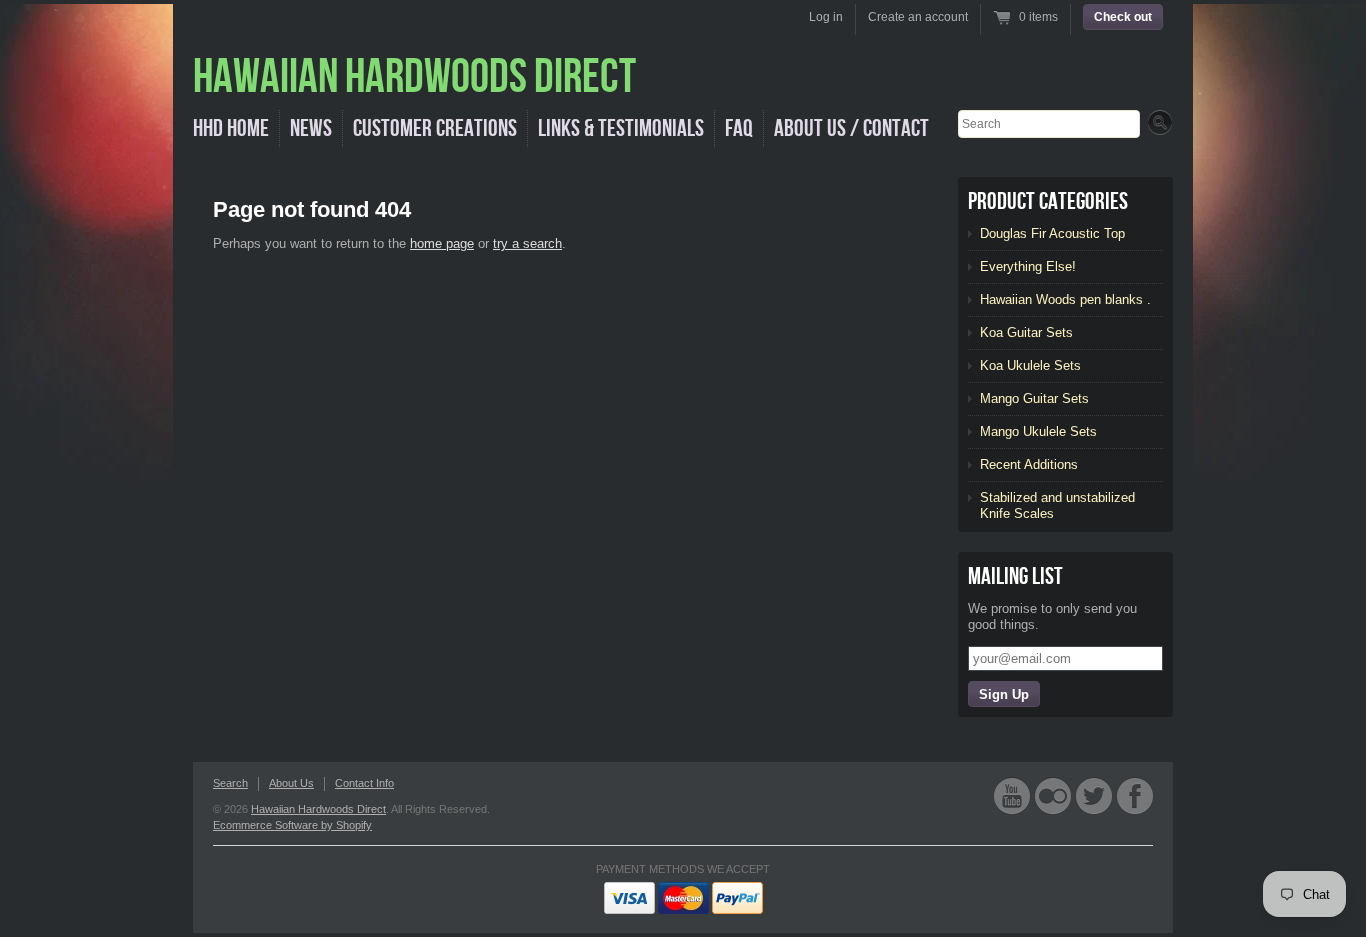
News (311, 128)
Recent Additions (1029, 464)
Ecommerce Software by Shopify (292, 825)
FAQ (739, 128)
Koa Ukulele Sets (1030, 365)
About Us (291, 783)
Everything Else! (1028, 266)
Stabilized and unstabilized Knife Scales (1057, 505)
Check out (1123, 17)
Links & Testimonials (621, 128)
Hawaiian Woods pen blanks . (1065, 299)
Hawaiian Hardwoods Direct (318, 809)
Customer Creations (435, 128)
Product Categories (1048, 201)
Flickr (1053, 795)
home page (442, 243)
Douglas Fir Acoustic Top (1052, 233)
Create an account (918, 17)
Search (230, 783)
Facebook (1135, 795)
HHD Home (231, 128)
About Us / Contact (851, 128)
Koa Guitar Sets (1026, 332)
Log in (826, 17)
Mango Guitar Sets (1034, 398)
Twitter (1094, 795)
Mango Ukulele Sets (1038, 431)
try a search (527, 243)
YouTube (1012, 795)
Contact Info (364, 783)
